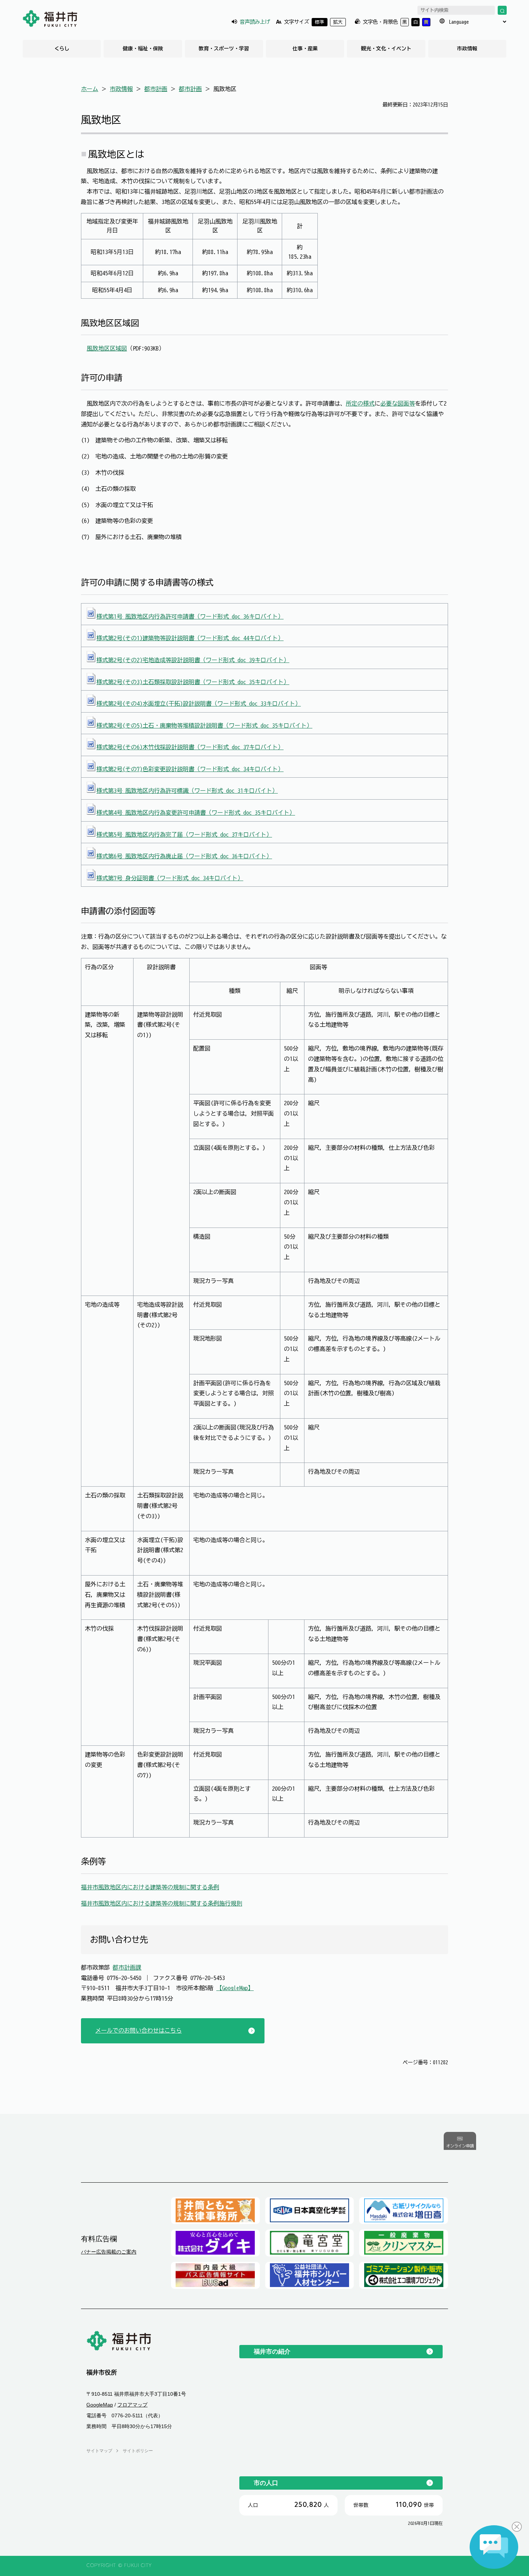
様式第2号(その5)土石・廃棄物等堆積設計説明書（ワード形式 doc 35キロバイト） (204, 726)
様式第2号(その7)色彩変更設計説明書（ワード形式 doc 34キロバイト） (190, 769)
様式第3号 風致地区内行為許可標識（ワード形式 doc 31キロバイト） (187, 791)
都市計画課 (127, 1967)
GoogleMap (100, 2405)
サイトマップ (99, 2451)
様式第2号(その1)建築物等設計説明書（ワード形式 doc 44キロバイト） (190, 638)
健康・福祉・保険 (143, 49)
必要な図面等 (398, 403)
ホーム (90, 89)
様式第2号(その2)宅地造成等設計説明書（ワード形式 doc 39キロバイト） (193, 660)
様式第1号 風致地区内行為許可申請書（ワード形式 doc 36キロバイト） (190, 616)
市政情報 (467, 49)
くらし (62, 49)
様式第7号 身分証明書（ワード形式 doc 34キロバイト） (170, 878)
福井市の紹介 (272, 2351)
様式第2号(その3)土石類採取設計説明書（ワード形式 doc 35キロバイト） (193, 682)
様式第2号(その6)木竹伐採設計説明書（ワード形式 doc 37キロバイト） (190, 747)
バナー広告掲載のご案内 (109, 2252)
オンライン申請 (460, 2146)
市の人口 (266, 2483)
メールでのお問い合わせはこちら (139, 2030)
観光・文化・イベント (386, 49)
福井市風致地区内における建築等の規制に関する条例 (150, 1887)
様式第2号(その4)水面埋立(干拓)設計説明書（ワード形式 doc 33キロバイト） (199, 704)
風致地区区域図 (107, 348)
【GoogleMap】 (235, 1988)
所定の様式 (360, 403)
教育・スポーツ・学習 (224, 49)
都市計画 (156, 89)
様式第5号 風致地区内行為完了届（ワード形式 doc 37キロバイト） (184, 835)
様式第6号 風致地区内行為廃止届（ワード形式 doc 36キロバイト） (184, 856)
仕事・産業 (305, 49)
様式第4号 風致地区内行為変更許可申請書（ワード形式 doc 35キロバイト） (196, 813)
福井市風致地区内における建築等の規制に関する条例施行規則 (162, 1903)
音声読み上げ (255, 22)
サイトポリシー (138, 2451)
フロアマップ (132, 2405)
